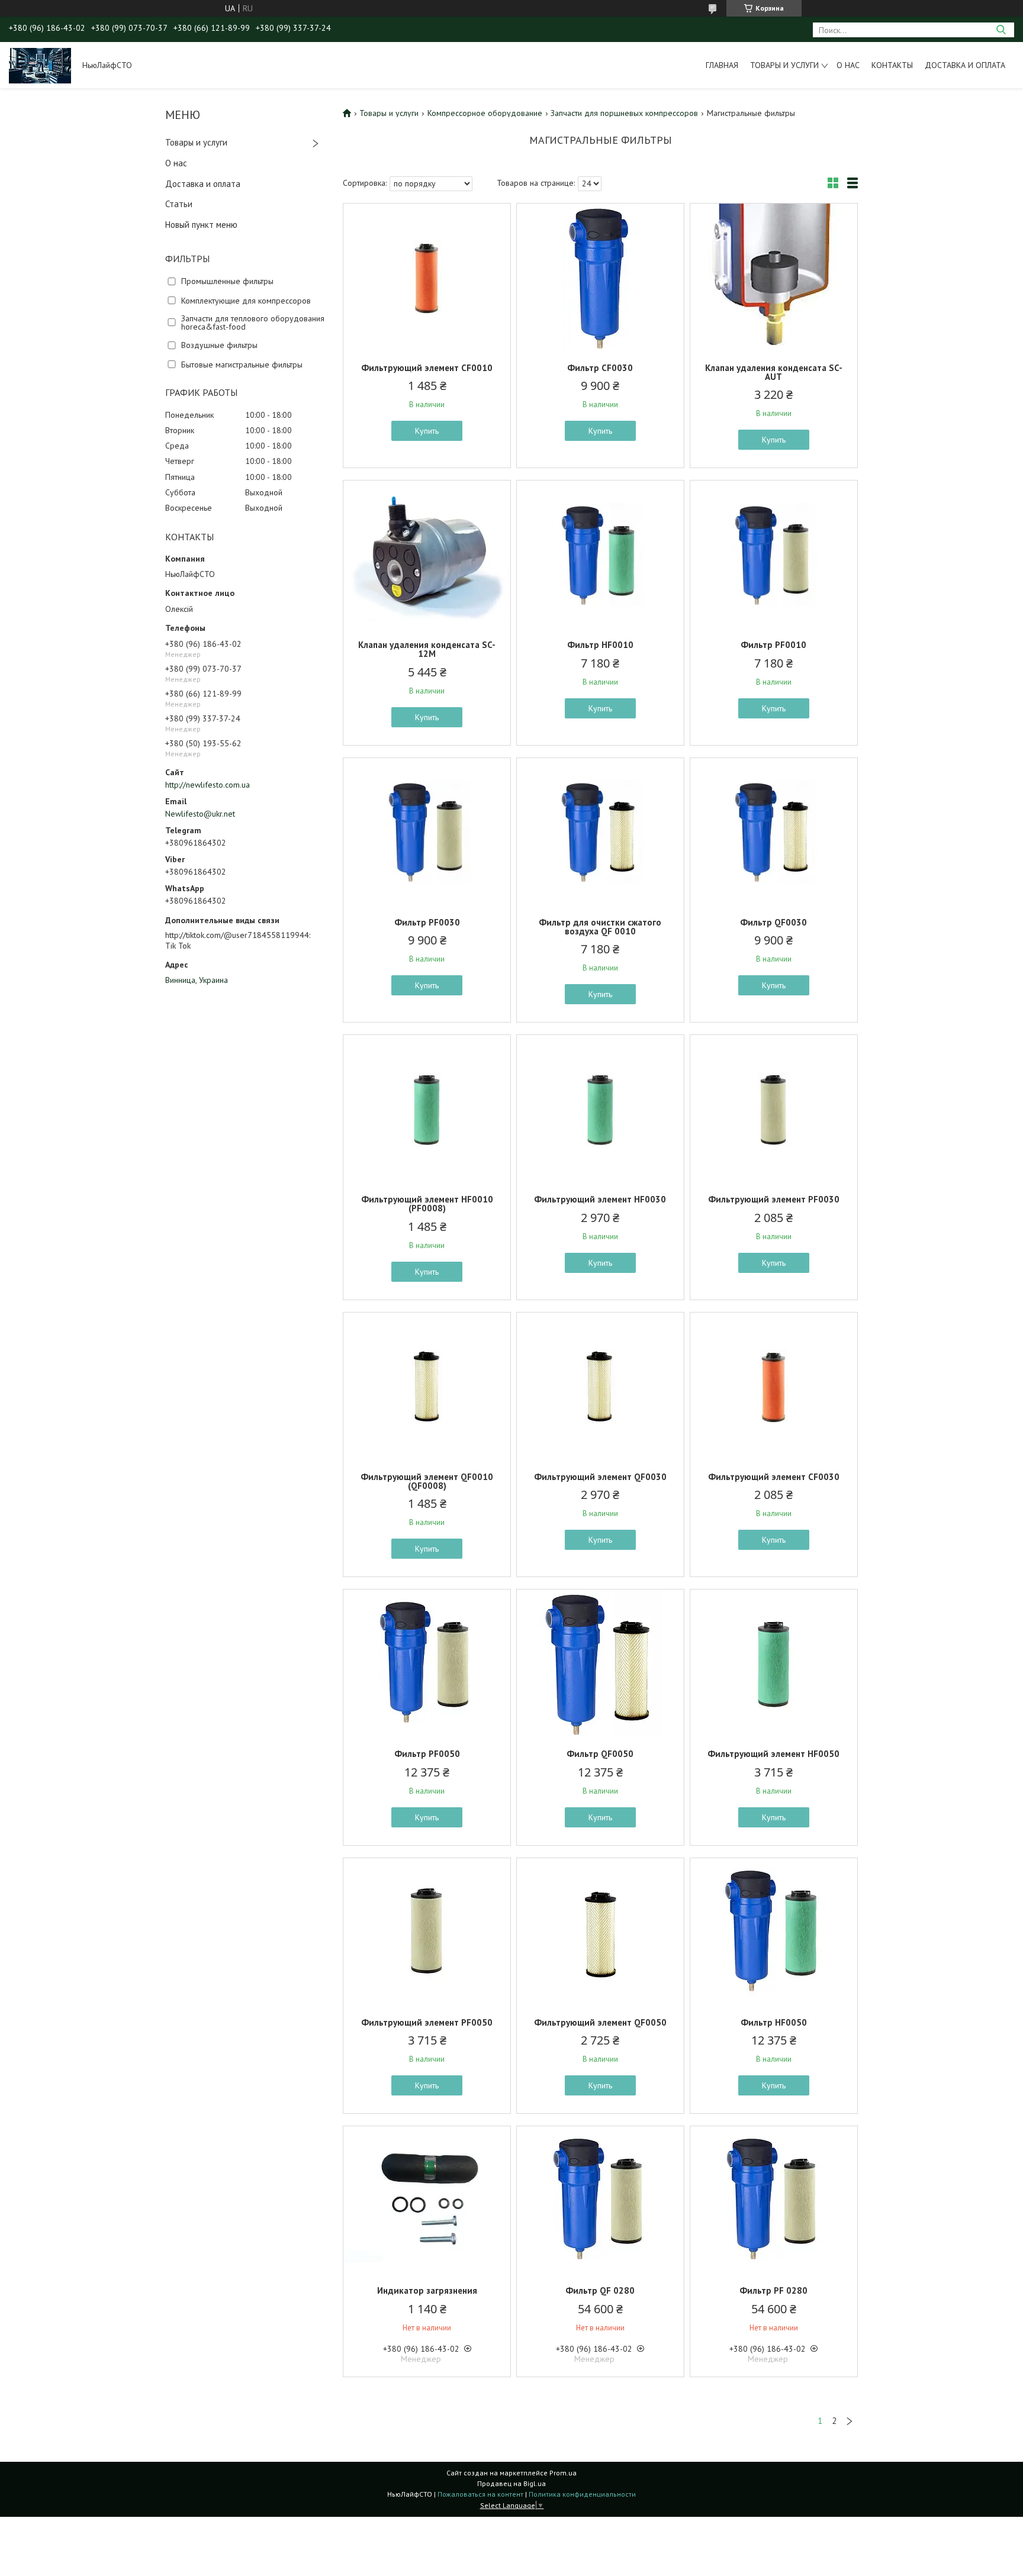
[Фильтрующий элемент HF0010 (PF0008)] (427, 1109)
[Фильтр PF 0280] (774, 2200)
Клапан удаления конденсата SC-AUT (774, 372)
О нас (848, 65)
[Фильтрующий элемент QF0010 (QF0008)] (427, 1387)
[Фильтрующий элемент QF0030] (600, 1387)
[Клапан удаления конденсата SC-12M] (427, 554)
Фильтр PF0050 (427, 1754)
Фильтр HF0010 (600, 645)
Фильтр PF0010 (773, 645)
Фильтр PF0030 (427, 922)
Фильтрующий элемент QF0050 (600, 2022)
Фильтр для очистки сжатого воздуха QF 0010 (600, 927)
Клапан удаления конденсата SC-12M (427, 649)
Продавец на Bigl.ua (511, 2483)
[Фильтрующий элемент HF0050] (774, 1663)
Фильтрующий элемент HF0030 (600, 1199)
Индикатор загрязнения (427, 2290)
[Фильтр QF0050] (600, 1663)
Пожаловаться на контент (480, 2494)
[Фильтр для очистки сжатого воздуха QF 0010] (600, 832)
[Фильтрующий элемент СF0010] (427, 278)
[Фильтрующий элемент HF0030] (600, 1109)
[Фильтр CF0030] (600, 278)
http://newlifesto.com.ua (208, 785)
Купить (427, 431)
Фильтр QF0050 (600, 1754)
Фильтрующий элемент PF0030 (774, 1199)
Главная (722, 65)
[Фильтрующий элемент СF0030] (774, 1387)
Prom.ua (563, 2473)
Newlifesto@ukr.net (200, 814)
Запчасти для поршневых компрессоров (624, 113)
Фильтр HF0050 (774, 2022)
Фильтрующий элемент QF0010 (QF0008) (427, 1481)
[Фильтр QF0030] (774, 832)
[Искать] (1001, 30)
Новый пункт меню (201, 225)
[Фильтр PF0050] (427, 1663)
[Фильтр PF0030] (427, 832)
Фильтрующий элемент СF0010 (427, 368)
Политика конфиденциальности (582, 2494)
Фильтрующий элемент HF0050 (773, 1754)
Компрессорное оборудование (485, 113)
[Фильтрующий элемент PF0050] (427, 1932)
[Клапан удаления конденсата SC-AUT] (774, 278)
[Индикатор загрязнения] (427, 2200)
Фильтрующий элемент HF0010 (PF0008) (427, 1204)
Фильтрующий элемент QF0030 (600, 1477)
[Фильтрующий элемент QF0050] (600, 1932)
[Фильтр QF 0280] (600, 2200)
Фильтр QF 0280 (600, 2290)
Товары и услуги (784, 65)
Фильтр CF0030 (600, 368)
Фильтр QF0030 (773, 922)
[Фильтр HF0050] (774, 1932)
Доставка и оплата (965, 65)
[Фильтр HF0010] (600, 554)
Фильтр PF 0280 (773, 2290)
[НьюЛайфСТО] (40, 65)
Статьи (179, 204)
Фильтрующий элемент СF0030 (774, 1477)
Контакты (892, 65)
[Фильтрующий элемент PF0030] (774, 1109)
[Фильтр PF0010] (774, 554)
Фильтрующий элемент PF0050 (427, 2022)
